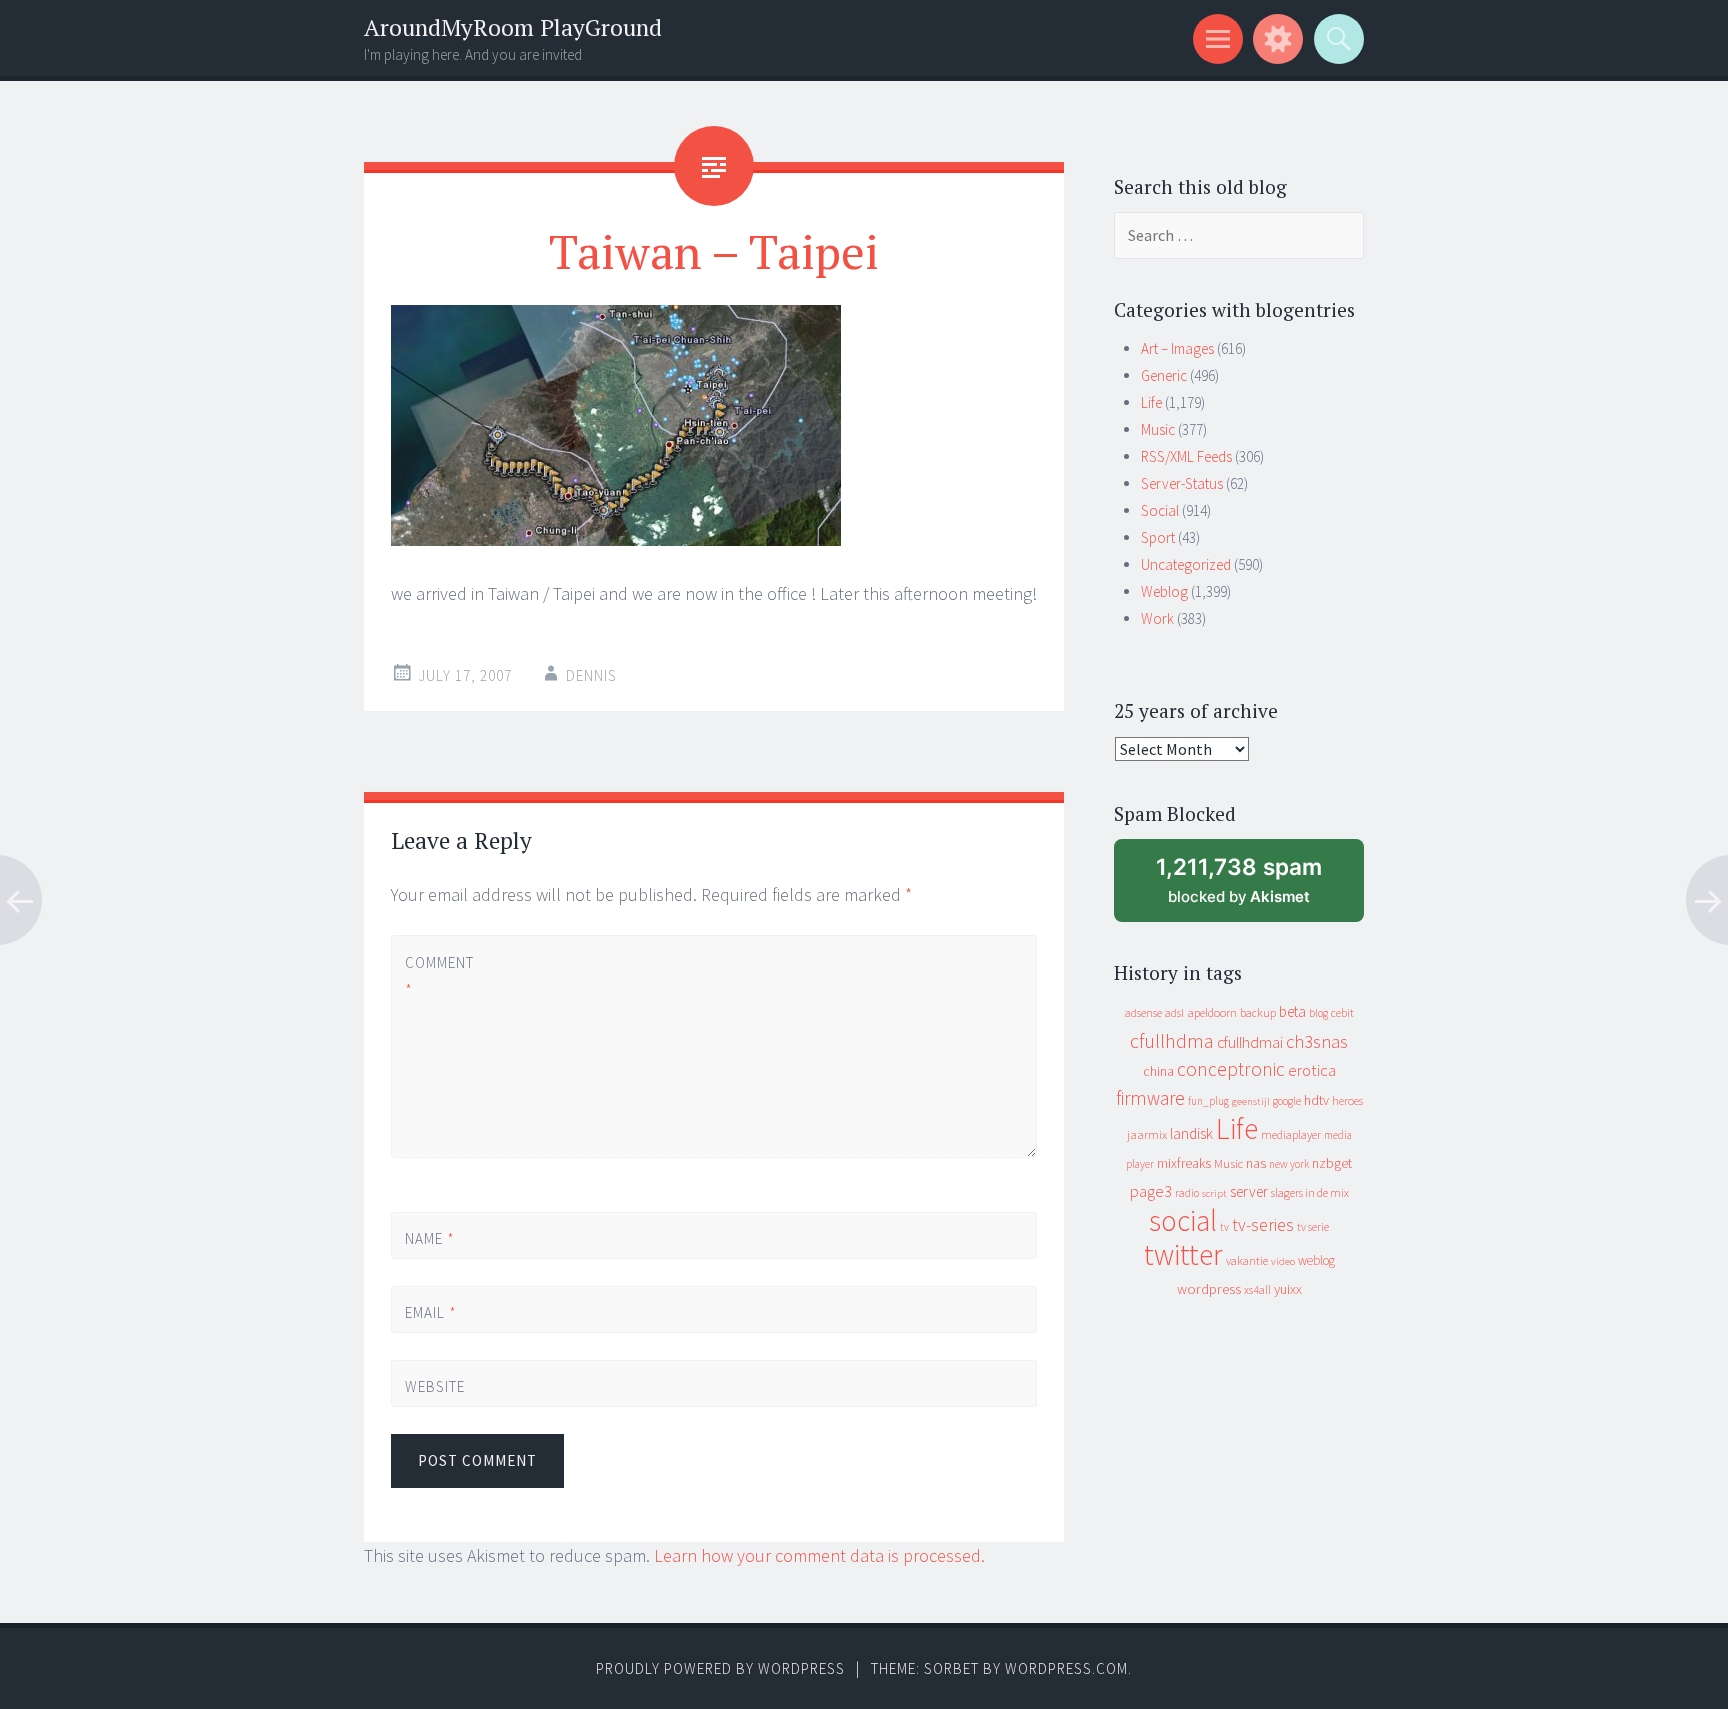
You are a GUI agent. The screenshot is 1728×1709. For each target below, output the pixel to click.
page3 (1151, 1191)
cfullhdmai (1250, 1042)
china (1158, 1071)
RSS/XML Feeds (1186, 456)
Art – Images (1177, 348)
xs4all (1257, 1289)
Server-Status (1182, 483)
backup (1258, 1012)
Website (435, 1386)
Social (1160, 510)
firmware (1150, 1098)
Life (1151, 402)
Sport (1158, 537)
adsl (1174, 1013)
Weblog (1164, 591)
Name (430, 1238)
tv (1224, 1227)
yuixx (1288, 1289)
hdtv (1316, 1100)
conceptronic (1231, 1069)
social (1183, 1220)
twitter (1183, 1254)
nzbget (1332, 1163)
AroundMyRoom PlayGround (513, 27)
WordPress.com (1066, 1668)
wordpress (1209, 1288)
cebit (1342, 1012)
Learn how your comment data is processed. (819, 1555)
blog (1318, 1013)
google (1287, 1101)
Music (1158, 429)
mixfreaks (1184, 1163)
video (1283, 1261)
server (1249, 1191)
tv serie (1313, 1227)
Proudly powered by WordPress (720, 1668)
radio (1187, 1193)
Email (431, 1312)
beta (1292, 1011)
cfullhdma (1172, 1040)
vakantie (1247, 1260)
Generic (1164, 375)
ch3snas (1317, 1041)
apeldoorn (1212, 1012)
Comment (438, 976)
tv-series (1263, 1225)
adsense (1143, 1013)
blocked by (1257, 887)
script (1214, 1193)
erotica (1312, 1070)
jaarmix (1147, 1134)
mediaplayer (1291, 1134)
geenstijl (1251, 1101)
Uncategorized (1186, 564)
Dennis (591, 675)
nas (1256, 1163)
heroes (1347, 1100)
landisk (1191, 1133)
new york (1289, 1164)
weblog (1316, 1260)
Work (1157, 618)
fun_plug (1208, 1101)
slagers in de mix (1310, 1192)
